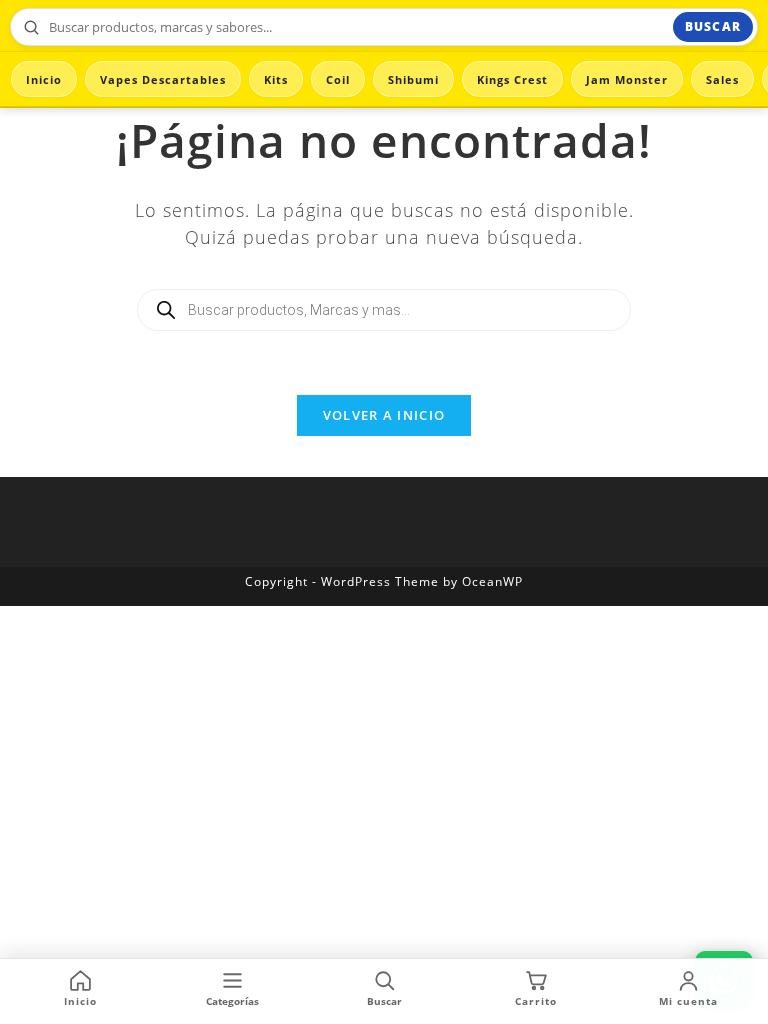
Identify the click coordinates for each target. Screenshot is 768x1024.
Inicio (44, 79)
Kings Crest (512, 79)
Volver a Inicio (384, 415)
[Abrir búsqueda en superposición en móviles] (384, 310)
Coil (338, 79)
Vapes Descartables (163, 79)
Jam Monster (627, 79)
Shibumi (413, 79)
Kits (276, 79)
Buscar (713, 26)
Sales (722, 79)
